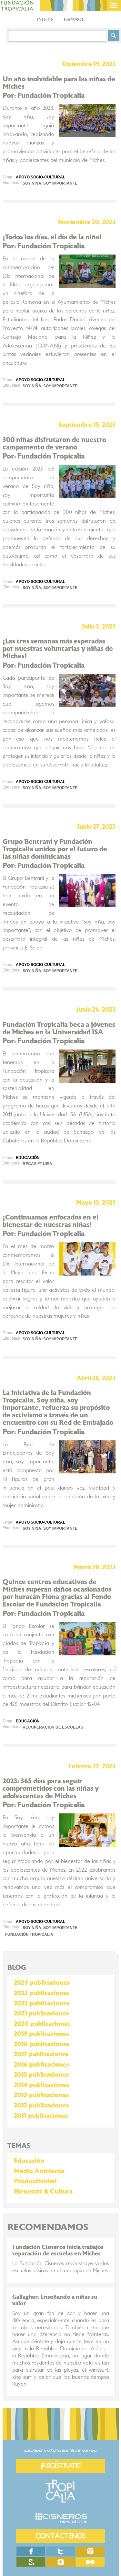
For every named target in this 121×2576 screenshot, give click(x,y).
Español (74, 20)
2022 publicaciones (42, 2003)
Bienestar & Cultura (43, 2192)
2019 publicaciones (41, 2034)
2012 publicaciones (41, 2105)
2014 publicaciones (41, 2085)
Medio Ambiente (39, 2171)
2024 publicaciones (42, 1983)
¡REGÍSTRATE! (61, 2466)
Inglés (45, 20)
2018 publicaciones (42, 2044)
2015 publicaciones (41, 2075)
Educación (29, 2161)
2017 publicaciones (41, 2054)
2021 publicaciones (41, 2014)
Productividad (35, 2181)
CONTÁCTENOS (60, 2536)
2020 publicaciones (42, 2024)
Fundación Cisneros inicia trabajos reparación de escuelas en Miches (58, 2250)
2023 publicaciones (42, 1993)
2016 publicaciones (41, 2065)
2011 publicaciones (41, 2116)
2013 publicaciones (41, 2095)
